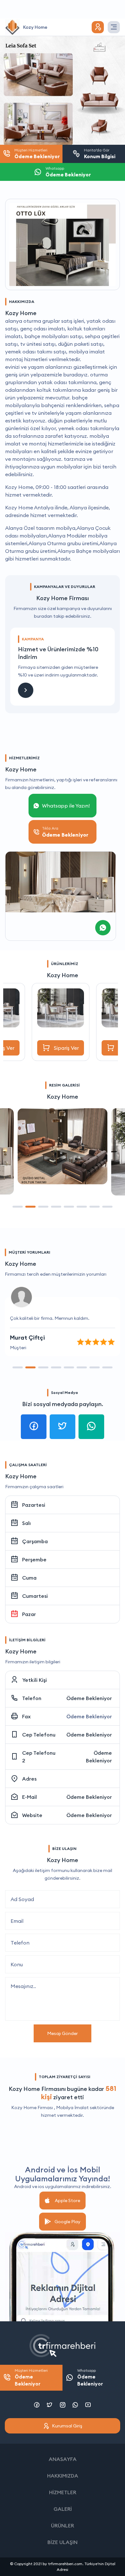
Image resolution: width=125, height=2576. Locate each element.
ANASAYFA (63, 2459)
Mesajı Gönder (63, 2033)
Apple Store (67, 2201)
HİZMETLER (63, 2492)
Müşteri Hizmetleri (31, 2378)
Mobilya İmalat (72, 2108)
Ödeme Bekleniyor (89, 1698)
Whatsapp (90, 2378)
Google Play (67, 2222)
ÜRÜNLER (63, 2526)
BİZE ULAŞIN (63, 2542)
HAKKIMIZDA (63, 2476)
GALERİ (63, 2509)
